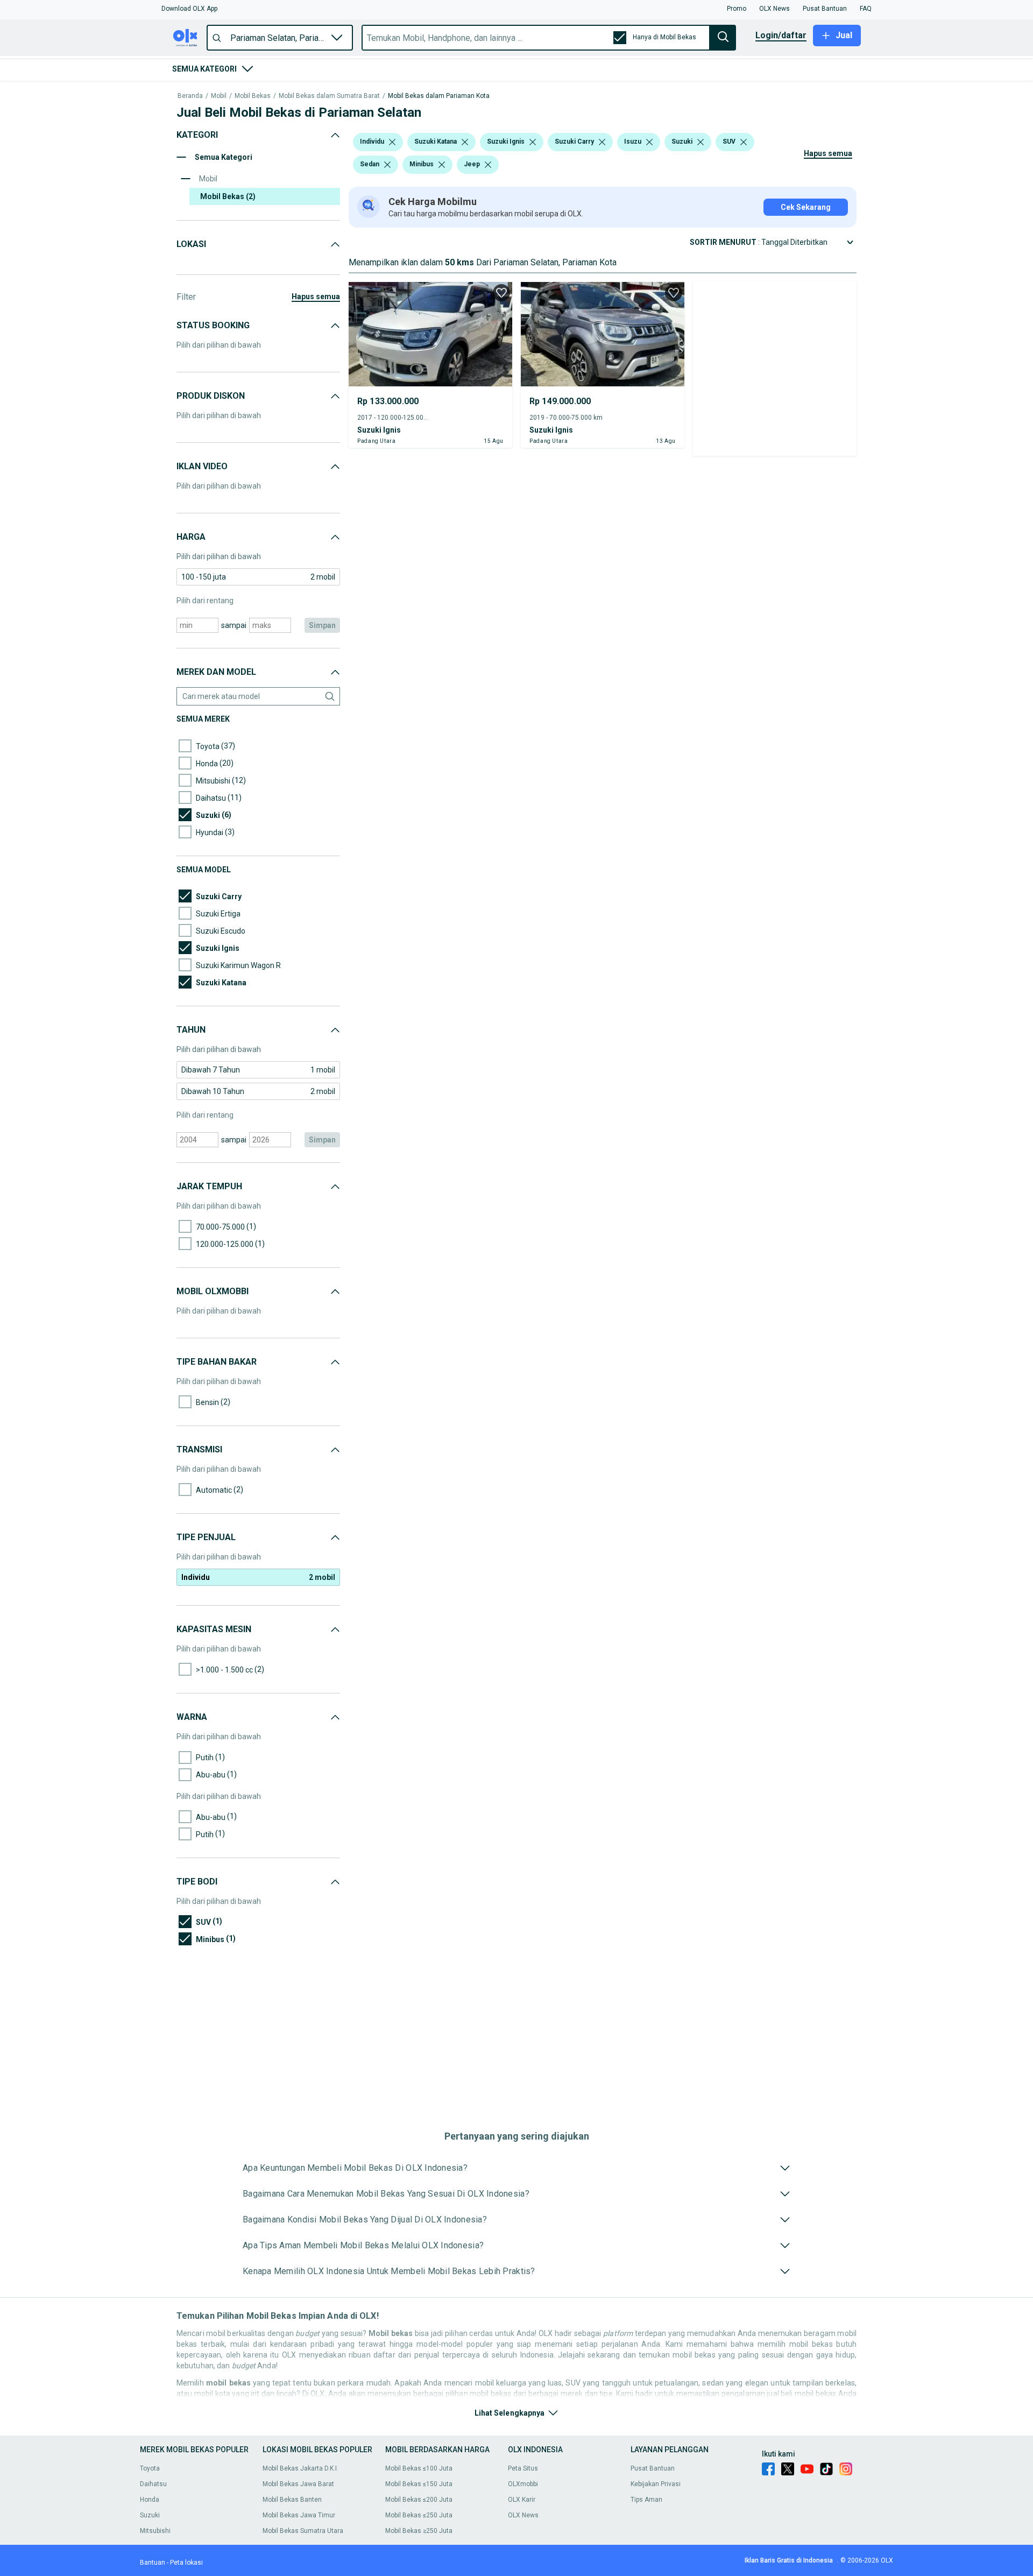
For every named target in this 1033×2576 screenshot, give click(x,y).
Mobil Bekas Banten (292, 2500)
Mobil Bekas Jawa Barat (298, 2484)
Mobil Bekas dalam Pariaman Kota (439, 96)
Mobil (219, 96)
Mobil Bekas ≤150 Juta (419, 2484)
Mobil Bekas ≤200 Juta (419, 2500)
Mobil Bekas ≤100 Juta (419, 2468)
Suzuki (150, 2515)
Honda (150, 2500)
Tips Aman (646, 2500)
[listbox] (392, 142)
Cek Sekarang (806, 207)
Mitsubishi (155, 2531)
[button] (189, 9)
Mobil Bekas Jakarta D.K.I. (300, 2468)
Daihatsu (153, 2484)
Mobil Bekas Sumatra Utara (303, 2531)
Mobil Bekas (253, 96)
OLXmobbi (523, 2484)
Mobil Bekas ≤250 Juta (419, 2515)
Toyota (150, 2468)
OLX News (523, 2515)
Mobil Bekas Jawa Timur (299, 2515)
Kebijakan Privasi (656, 2484)
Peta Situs (523, 2468)
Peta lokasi (186, 2563)
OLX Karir (522, 2500)
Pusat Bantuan (653, 2468)
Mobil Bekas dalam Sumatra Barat (329, 96)
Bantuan (153, 2563)
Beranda (190, 96)
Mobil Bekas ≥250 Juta (419, 2531)
